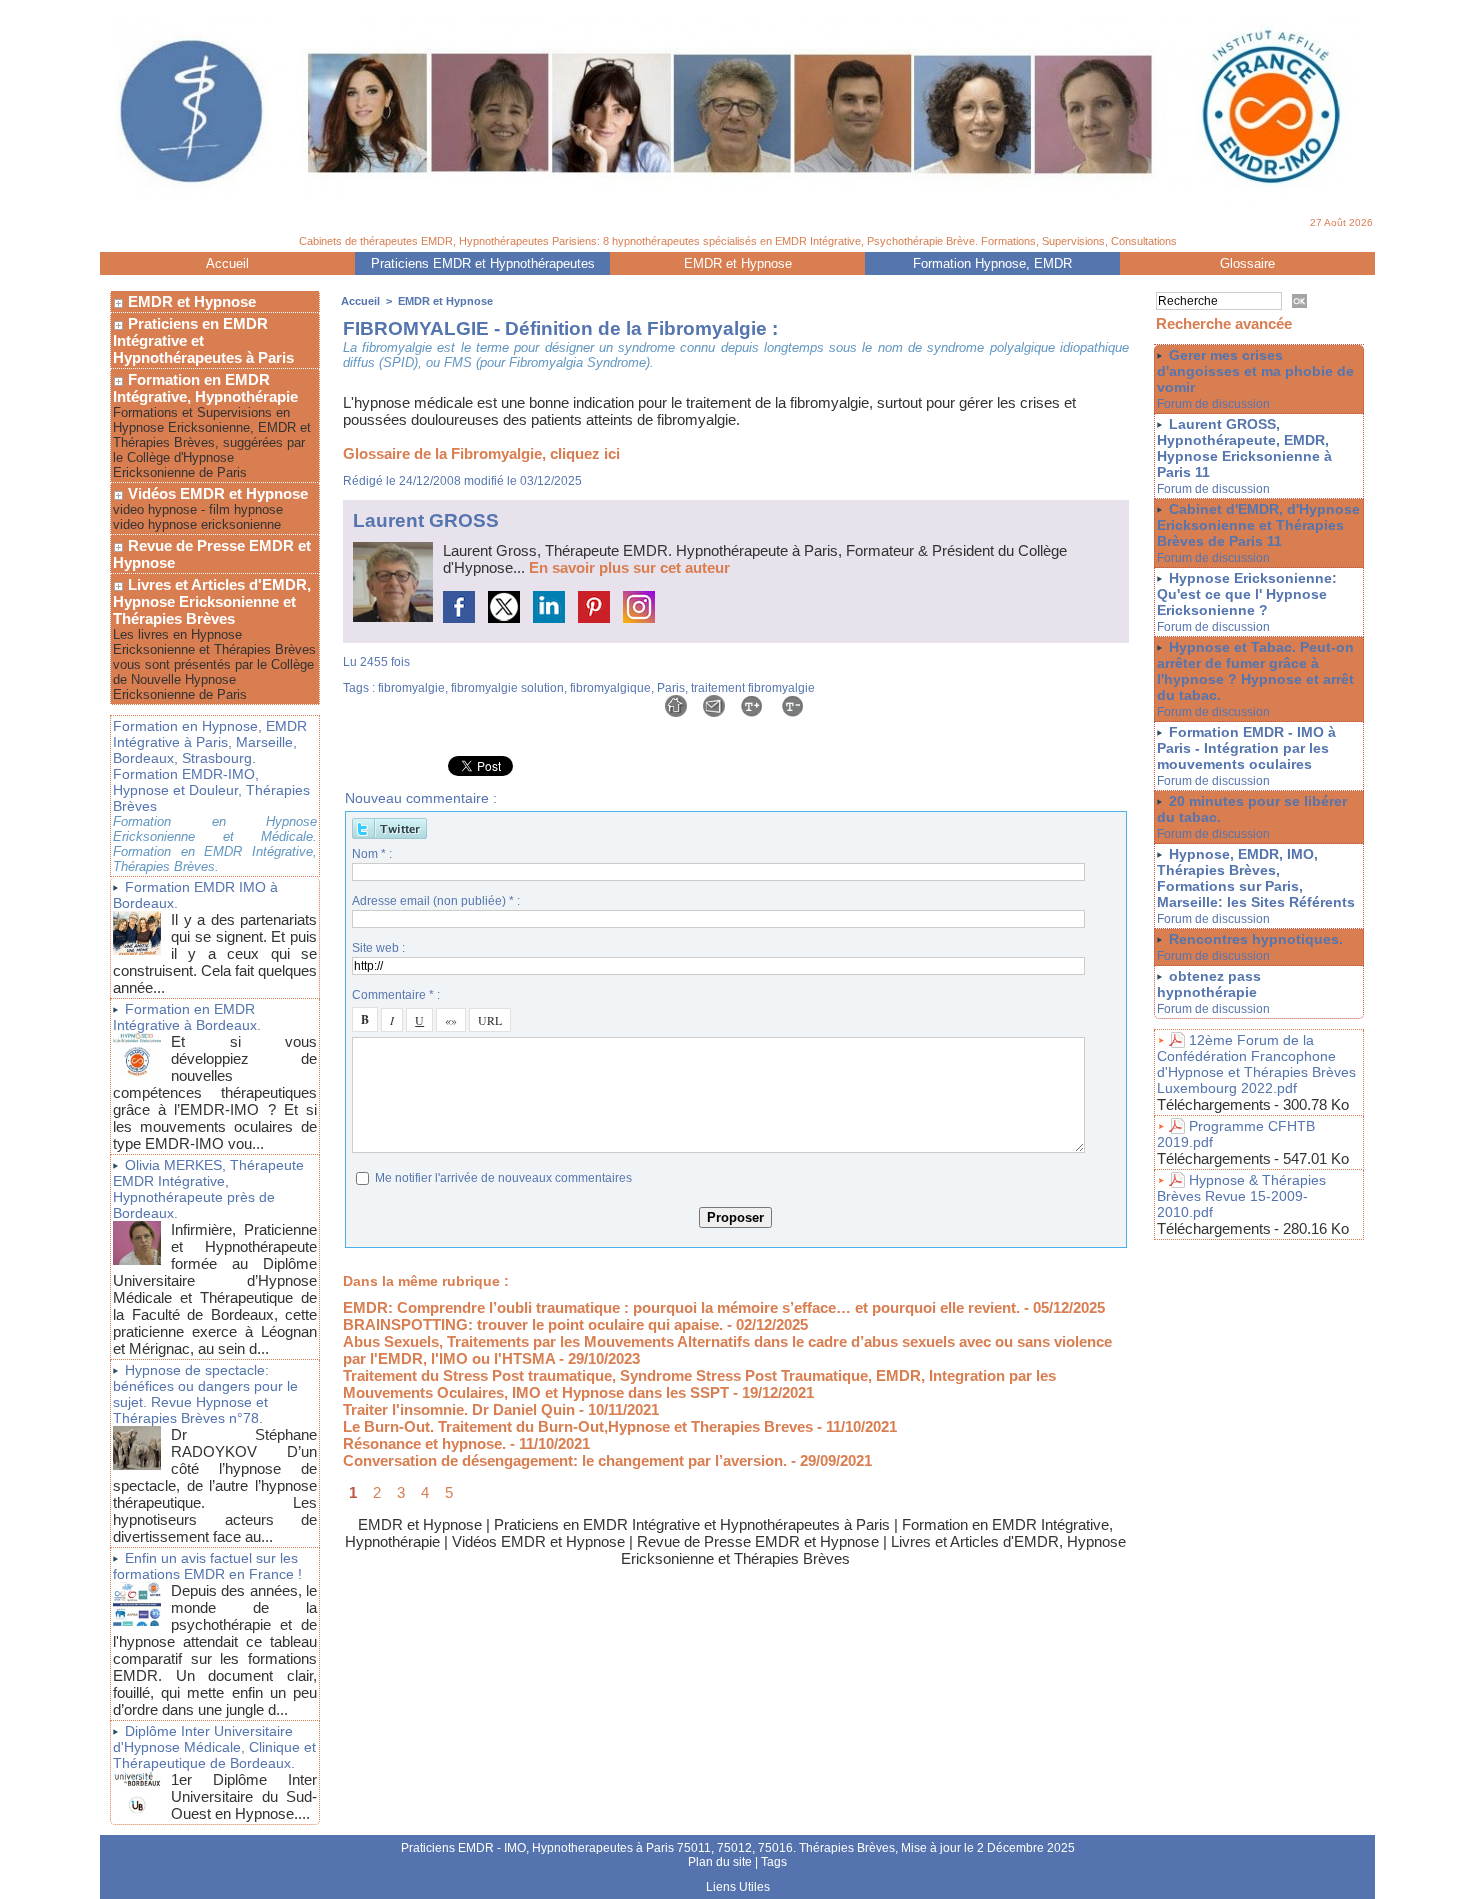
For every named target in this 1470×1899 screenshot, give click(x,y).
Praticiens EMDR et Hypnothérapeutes (483, 263)
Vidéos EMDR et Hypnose (216, 493)
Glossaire (1247, 263)
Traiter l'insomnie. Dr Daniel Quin (459, 1409)
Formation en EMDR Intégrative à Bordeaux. (187, 1017)
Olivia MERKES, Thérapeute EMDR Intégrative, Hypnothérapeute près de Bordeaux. (208, 1189)
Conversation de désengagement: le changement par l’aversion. (565, 1460)
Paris (671, 688)
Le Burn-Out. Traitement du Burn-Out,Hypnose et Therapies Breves (578, 1426)
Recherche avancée (1224, 323)
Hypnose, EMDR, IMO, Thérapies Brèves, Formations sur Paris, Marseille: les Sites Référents (1256, 878)
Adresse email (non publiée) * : (436, 901)
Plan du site (720, 1862)
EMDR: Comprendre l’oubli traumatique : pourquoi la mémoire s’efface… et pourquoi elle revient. (681, 1307)
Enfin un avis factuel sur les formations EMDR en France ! (207, 1566)
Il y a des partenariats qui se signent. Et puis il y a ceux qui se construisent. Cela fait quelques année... (215, 953)
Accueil (227, 263)
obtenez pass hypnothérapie (1209, 984)
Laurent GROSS (426, 520)
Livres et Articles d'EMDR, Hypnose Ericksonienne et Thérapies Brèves (212, 601)
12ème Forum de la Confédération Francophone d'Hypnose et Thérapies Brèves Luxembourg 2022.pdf (1256, 1064)
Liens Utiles (738, 1887)
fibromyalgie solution (507, 688)
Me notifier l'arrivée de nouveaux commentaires (503, 1178)
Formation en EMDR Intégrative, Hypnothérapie (205, 388)
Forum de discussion (1213, 404)
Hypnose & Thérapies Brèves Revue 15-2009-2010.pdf (1241, 1196)
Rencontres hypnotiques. (1256, 939)
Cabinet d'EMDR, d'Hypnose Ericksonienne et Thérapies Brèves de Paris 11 (1258, 525)
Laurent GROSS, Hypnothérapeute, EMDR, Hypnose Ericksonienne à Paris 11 (1244, 448)
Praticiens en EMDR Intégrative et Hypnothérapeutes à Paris (203, 340)
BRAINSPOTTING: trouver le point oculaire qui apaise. (533, 1324)
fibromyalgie (411, 688)
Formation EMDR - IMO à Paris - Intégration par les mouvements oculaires (1246, 748)
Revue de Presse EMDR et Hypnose (212, 554)
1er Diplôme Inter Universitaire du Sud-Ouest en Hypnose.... (244, 1796)
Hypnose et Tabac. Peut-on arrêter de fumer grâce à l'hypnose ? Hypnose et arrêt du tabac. (1255, 671)
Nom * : (372, 854)
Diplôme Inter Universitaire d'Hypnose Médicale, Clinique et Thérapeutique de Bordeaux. (214, 1747)
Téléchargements (1214, 1104)
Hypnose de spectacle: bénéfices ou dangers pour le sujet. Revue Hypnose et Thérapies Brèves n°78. (205, 1394)
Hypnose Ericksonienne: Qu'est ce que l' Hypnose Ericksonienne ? (1247, 594)
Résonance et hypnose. (424, 1443)
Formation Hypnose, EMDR (992, 263)
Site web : (378, 948)
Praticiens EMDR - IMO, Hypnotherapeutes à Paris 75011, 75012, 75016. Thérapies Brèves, (651, 1848)
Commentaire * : (396, 995)
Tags (774, 1862)
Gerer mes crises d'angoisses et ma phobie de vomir (1255, 371)
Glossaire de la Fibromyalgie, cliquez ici (481, 453)
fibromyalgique (610, 688)
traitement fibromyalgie (753, 688)
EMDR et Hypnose (738, 263)
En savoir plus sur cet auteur (629, 567)
